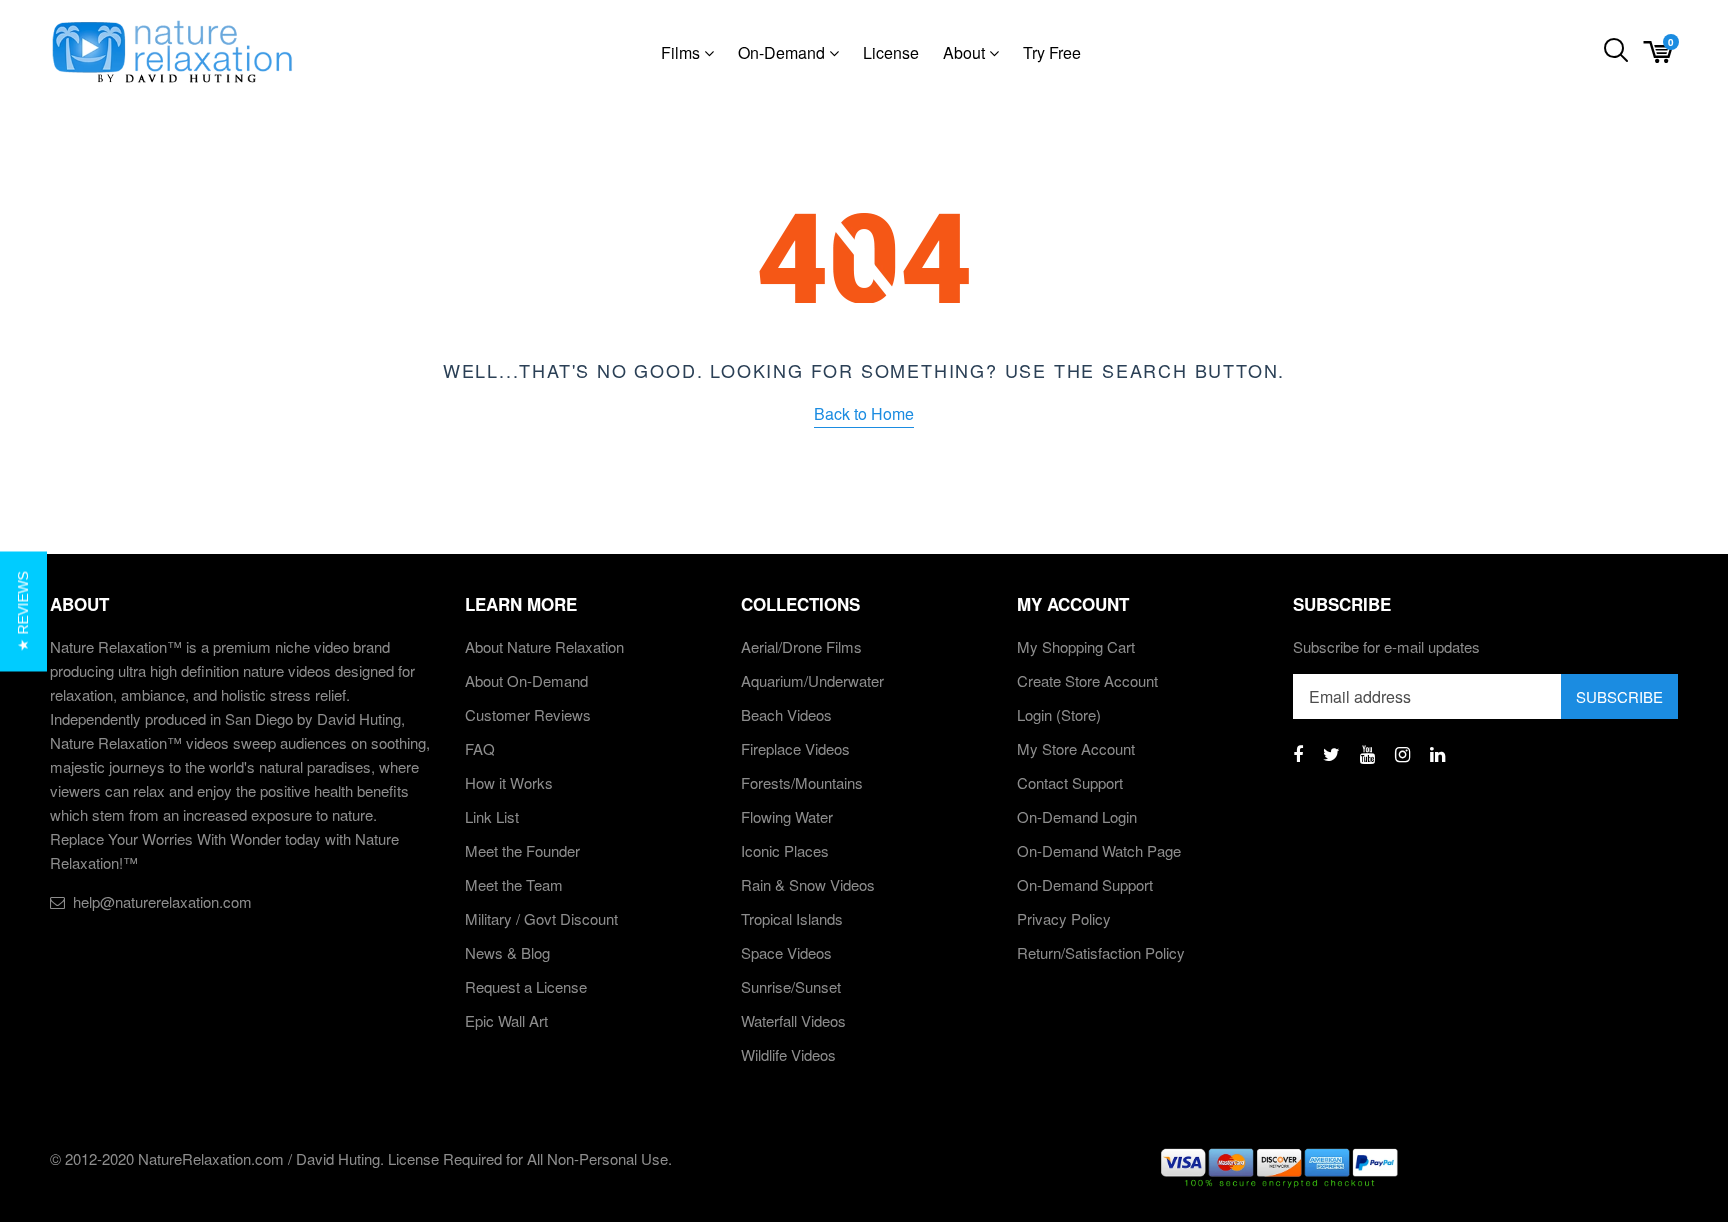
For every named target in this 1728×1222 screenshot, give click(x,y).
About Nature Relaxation (544, 646)
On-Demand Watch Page (1099, 850)
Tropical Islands (792, 918)
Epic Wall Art (506, 1020)
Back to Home (864, 413)
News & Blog (507, 952)
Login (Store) (1059, 714)
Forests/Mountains (802, 782)
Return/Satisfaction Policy (1101, 952)
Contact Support (1070, 782)
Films (682, 52)
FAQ (480, 748)
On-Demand (783, 52)
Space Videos (786, 952)
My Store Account (1076, 748)
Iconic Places (785, 850)
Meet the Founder (522, 850)
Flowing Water (787, 816)
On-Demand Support (1085, 884)
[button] (23, 611)
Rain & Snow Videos (808, 884)
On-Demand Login (1077, 816)
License (891, 52)
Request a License (526, 986)
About (966, 52)
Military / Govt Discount (541, 918)
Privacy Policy (1064, 918)
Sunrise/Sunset (791, 986)
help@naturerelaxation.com (162, 901)
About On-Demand (526, 680)
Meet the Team (514, 884)
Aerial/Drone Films (801, 646)
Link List (492, 816)
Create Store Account (1087, 680)
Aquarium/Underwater (812, 680)
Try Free (1052, 52)
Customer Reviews (528, 714)
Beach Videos (786, 714)
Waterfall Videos (793, 1020)
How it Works (509, 782)
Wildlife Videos (788, 1054)
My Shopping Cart (1076, 646)
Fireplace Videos (795, 748)
